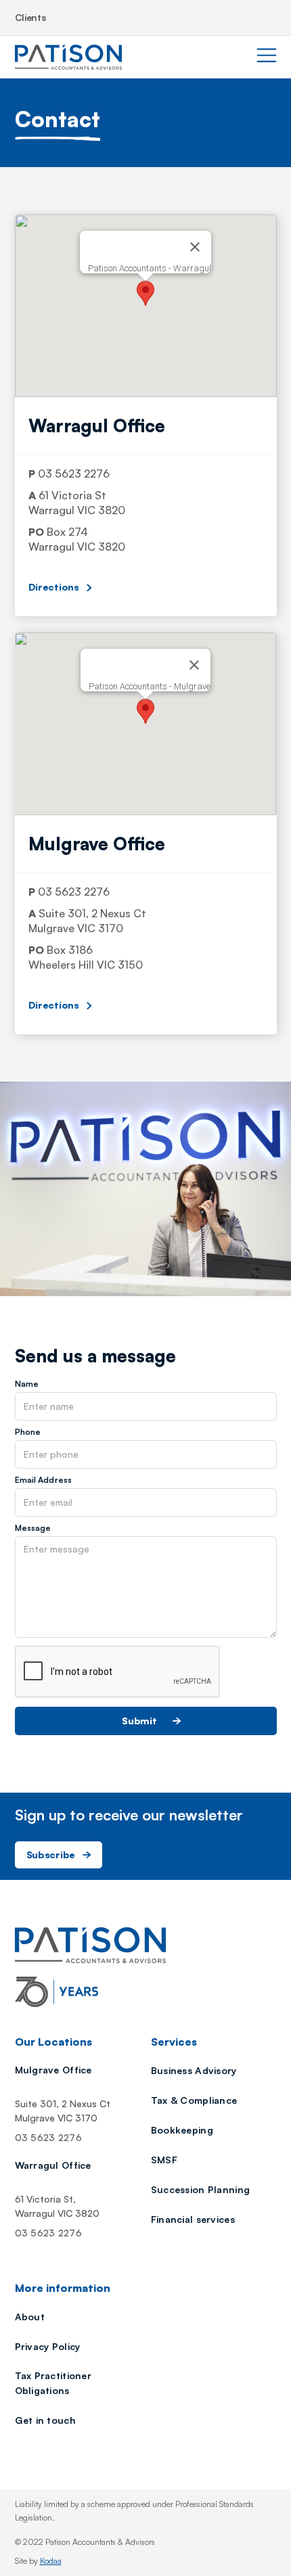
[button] (145, 293)
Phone (28, 1432)
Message (33, 1528)
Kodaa (51, 2561)
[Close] (195, 247)
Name (27, 1384)
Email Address (44, 1480)
